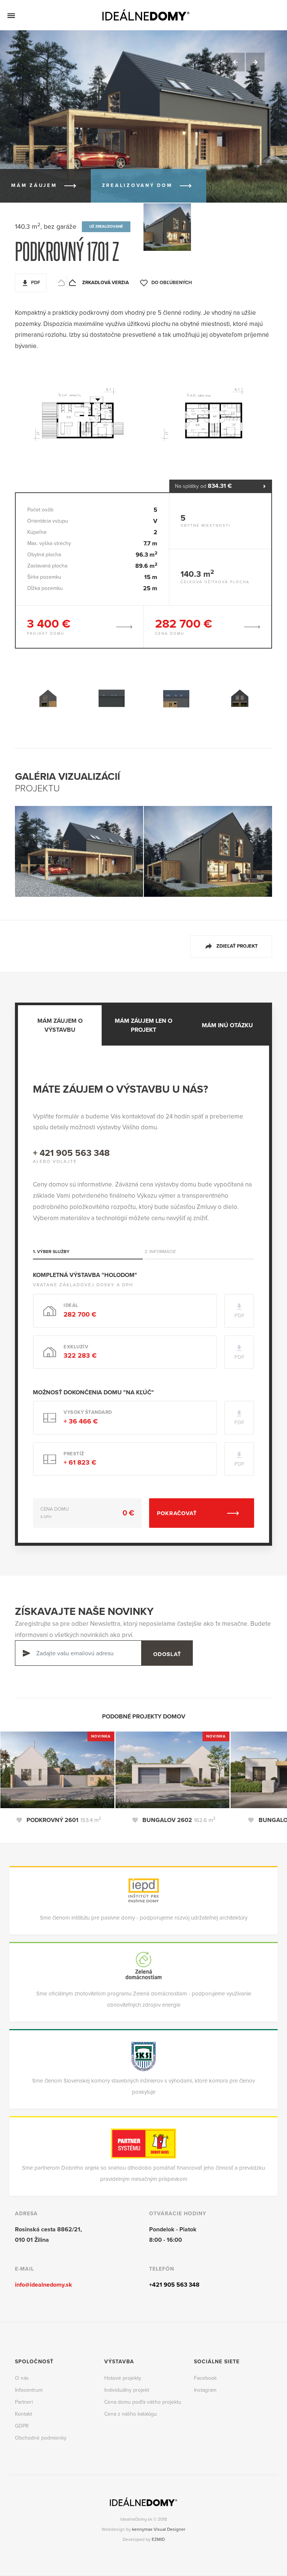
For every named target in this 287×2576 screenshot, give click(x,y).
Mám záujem (34, 185)
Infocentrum (29, 2390)
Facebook (205, 2378)
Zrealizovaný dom (137, 185)
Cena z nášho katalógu (131, 2414)
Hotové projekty (123, 2378)
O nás (22, 2378)
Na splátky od (203, 486)
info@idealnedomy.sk (44, 2285)
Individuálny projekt (127, 2390)
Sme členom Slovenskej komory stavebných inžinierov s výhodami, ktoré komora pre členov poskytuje (143, 2086)
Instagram (205, 2390)
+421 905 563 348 (174, 2285)
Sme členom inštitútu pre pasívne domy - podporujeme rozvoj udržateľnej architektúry (144, 1918)
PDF (36, 283)
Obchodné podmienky (41, 2438)
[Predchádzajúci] (235, 62)
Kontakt (24, 2414)
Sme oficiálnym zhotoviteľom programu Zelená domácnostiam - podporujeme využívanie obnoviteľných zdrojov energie (144, 1999)
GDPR (22, 2426)
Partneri (24, 2402)
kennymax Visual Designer (159, 2529)
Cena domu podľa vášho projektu (143, 2402)
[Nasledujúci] (255, 62)
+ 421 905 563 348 (71, 1153)
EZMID (158, 2539)
